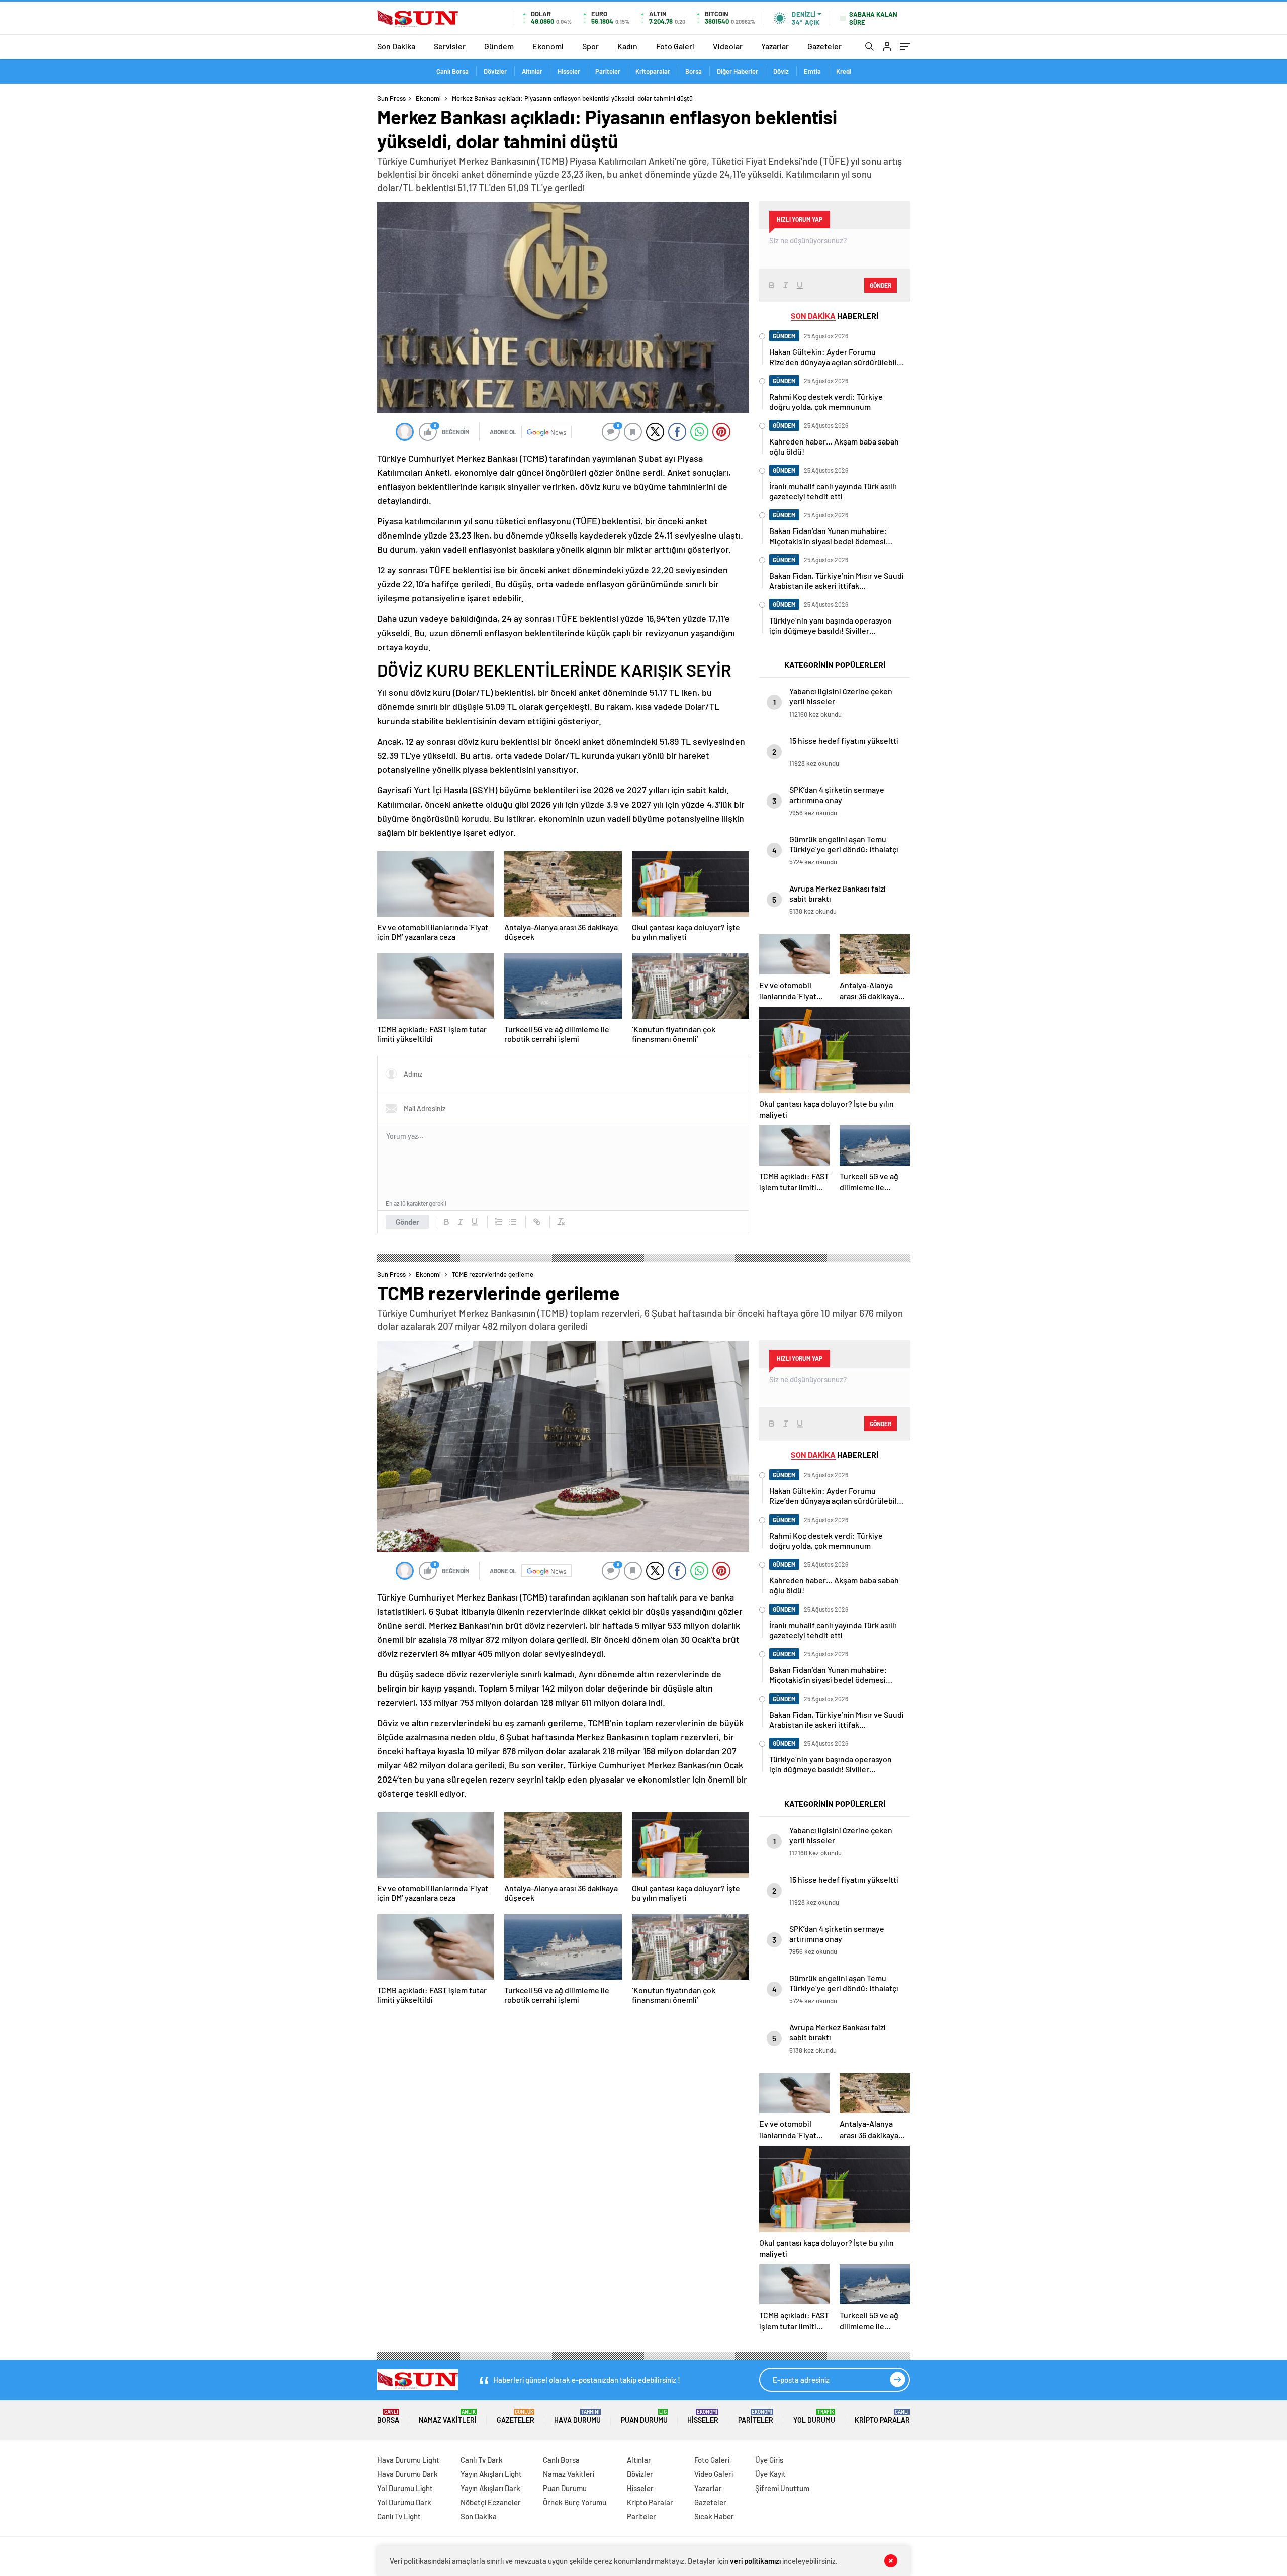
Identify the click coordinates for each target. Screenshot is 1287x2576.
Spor (590, 46)
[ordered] (499, 1222)
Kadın (627, 46)
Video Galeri (714, 2474)
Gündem (499, 46)
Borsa (694, 71)
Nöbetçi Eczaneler (491, 2502)
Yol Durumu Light (405, 2488)
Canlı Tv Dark (482, 2460)
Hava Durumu (577, 2416)
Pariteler (608, 71)
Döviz (781, 71)
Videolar (728, 46)
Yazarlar (775, 46)
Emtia (812, 71)
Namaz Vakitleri (448, 2416)
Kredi (844, 71)
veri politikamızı (755, 2561)
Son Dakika (396, 46)
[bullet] (513, 1222)
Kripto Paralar (882, 2416)
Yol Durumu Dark (404, 2502)
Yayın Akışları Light (491, 2474)
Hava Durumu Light (408, 2460)
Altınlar (532, 71)
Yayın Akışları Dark (490, 2488)
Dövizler (495, 71)
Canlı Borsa (452, 71)
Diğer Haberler (738, 71)
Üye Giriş (769, 2460)
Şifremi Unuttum (782, 2488)
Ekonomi (548, 46)
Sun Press (391, 98)
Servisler (450, 46)
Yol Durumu (814, 2416)
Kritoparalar (653, 71)
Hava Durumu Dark (407, 2474)
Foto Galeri (675, 46)
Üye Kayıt (770, 2474)
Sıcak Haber (714, 2516)
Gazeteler (824, 46)
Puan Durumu (644, 2416)
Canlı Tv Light (399, 2516)
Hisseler (569, 71)
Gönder (407, 1222)
